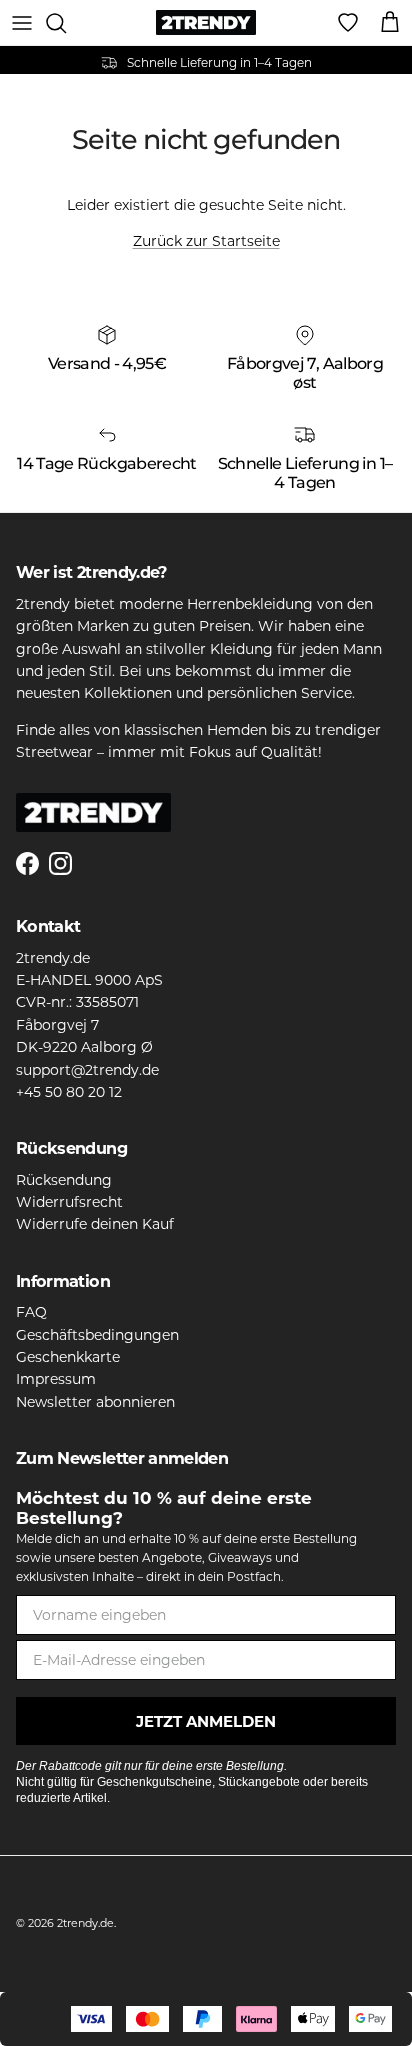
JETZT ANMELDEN (206, 1721)
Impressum (56, 1379)
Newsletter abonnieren (95, 1402)
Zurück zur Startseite (206, 241)
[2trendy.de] (206, 22)
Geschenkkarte (68, 1357)
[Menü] (22, 23)
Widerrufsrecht (69, 1202)
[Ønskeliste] (348, 23)
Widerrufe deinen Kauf (95, 1224)
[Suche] (66, 23)
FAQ (31, 1312)
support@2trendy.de (87, 1070)
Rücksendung (64, 1180)
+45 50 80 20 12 (69, 1092)
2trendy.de (85, 1923)
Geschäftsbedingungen (97, 1335)
